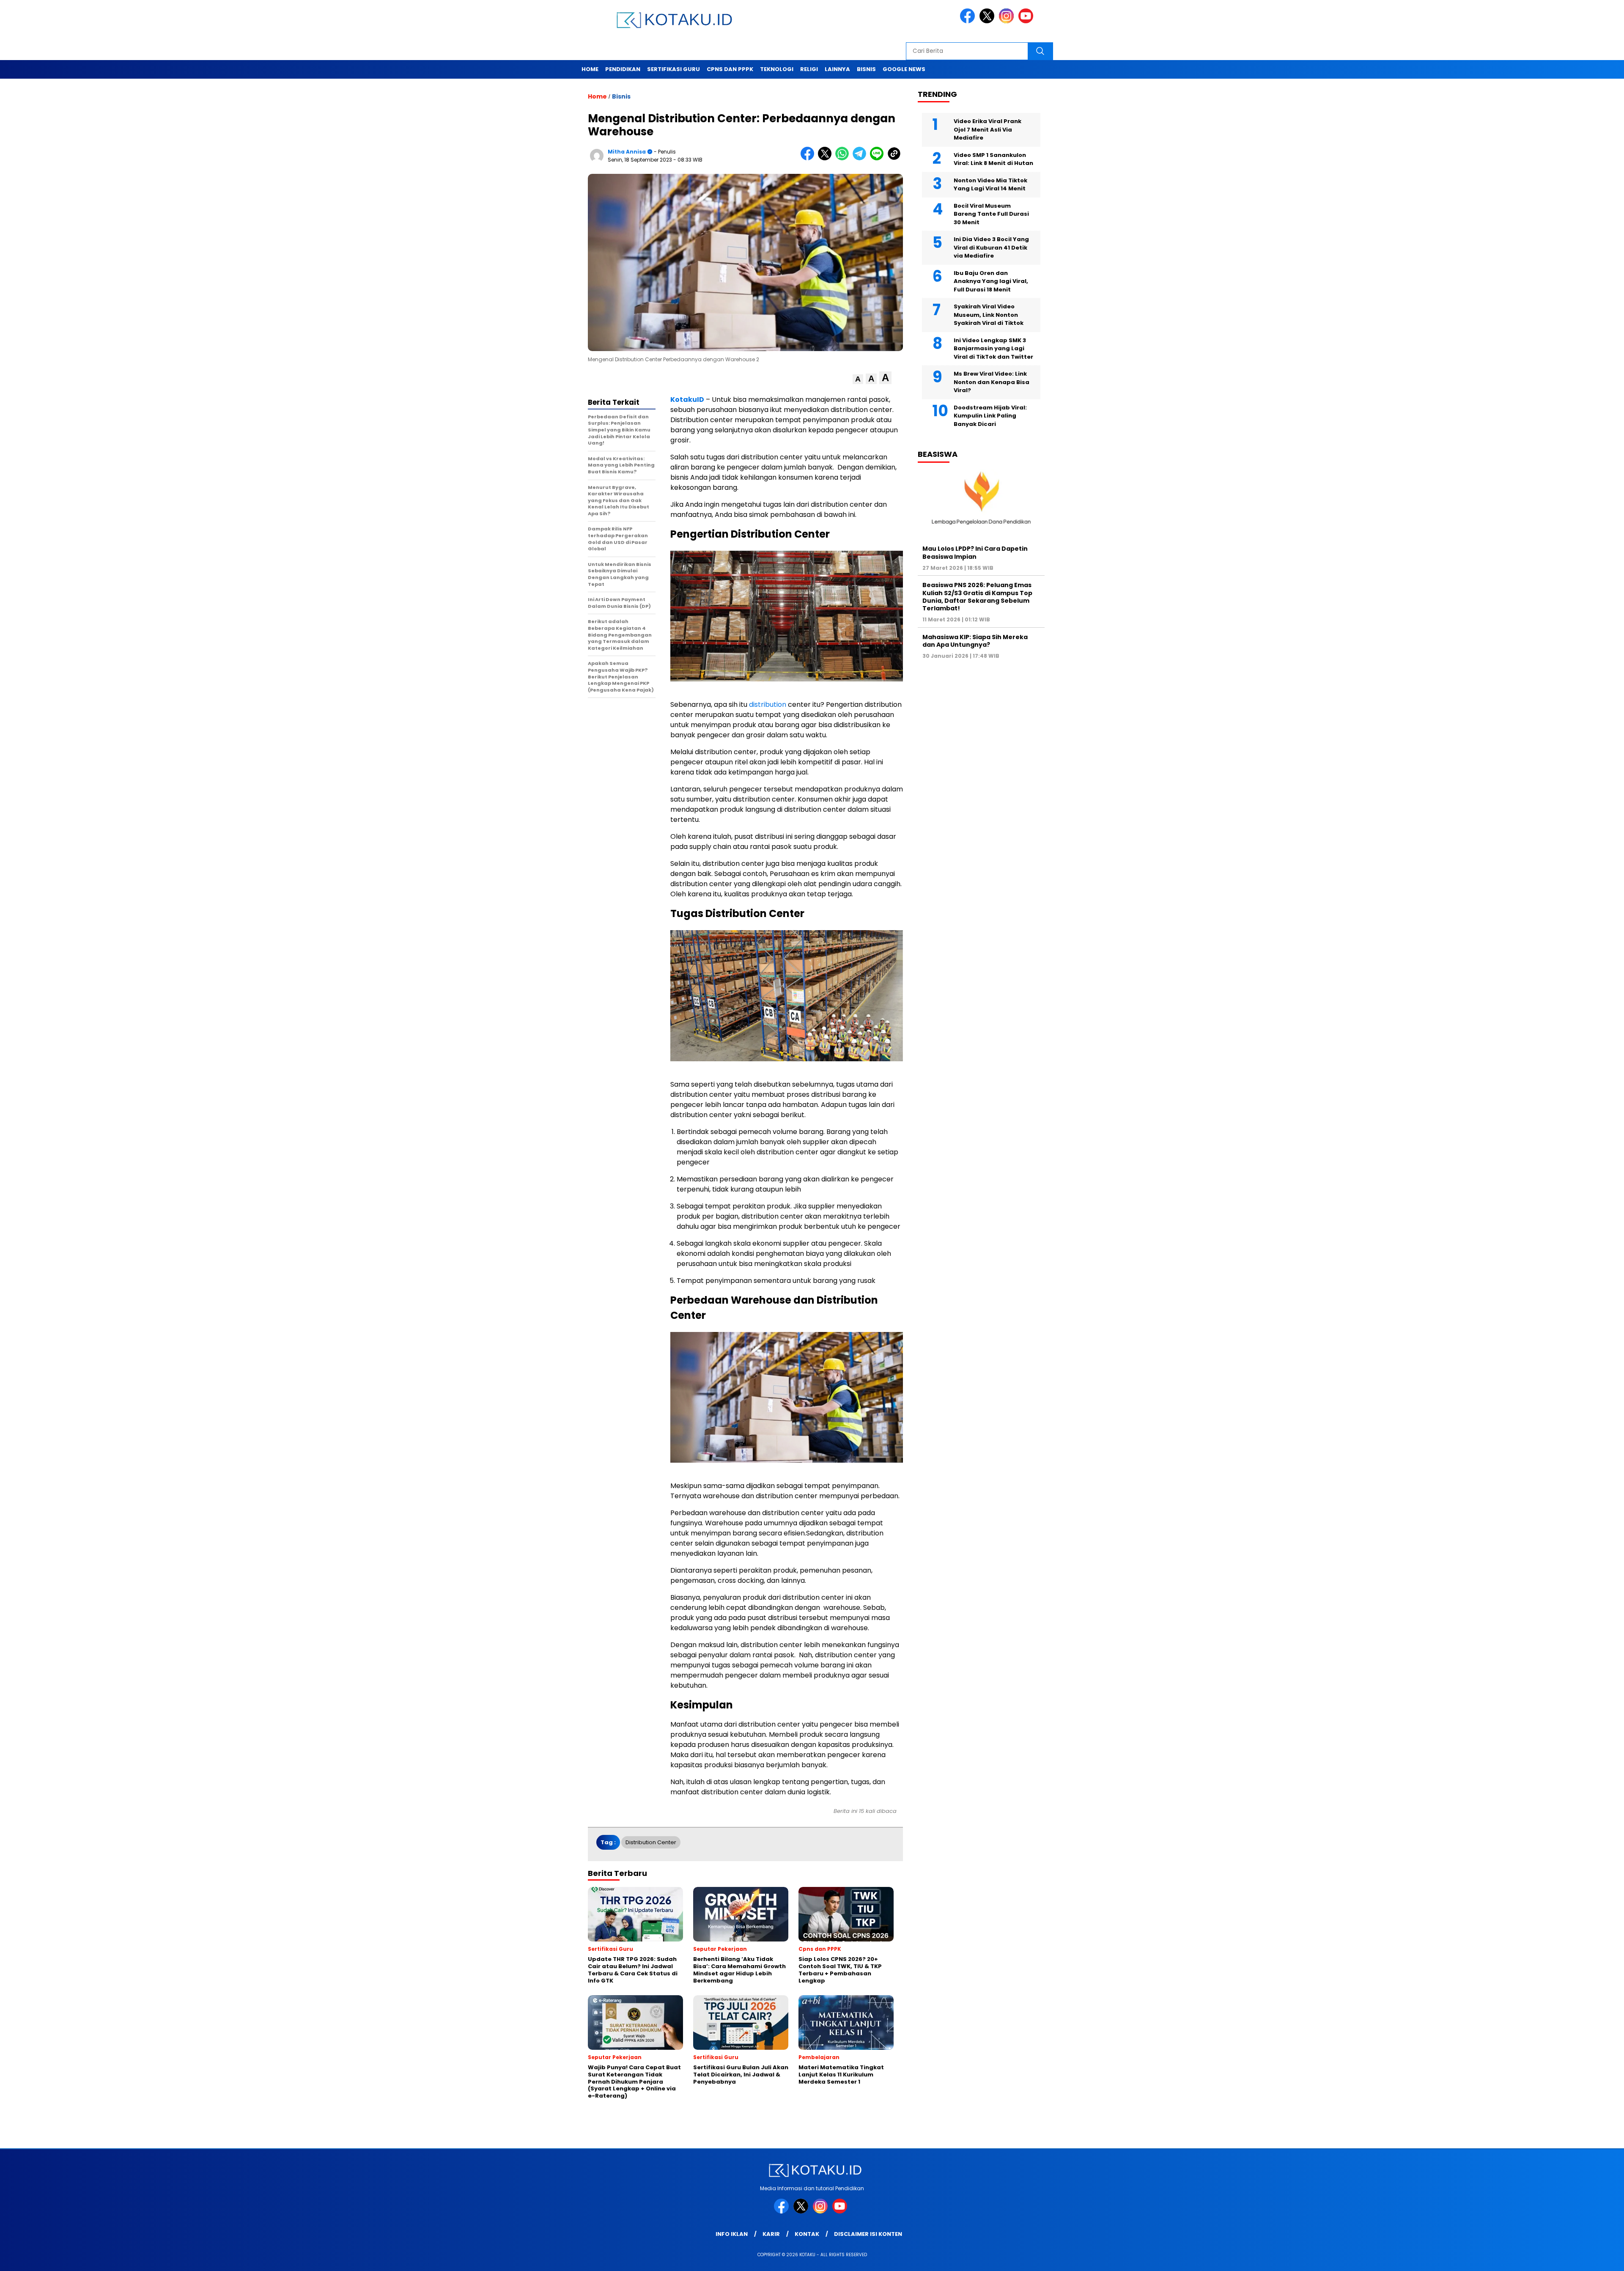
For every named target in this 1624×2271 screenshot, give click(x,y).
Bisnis (866, 69)
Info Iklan (732, 2234)
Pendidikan (623, 69)
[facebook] (969, 21)
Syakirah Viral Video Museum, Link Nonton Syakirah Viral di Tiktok (989, 315)
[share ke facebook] (809, 158)
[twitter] (988, 21)
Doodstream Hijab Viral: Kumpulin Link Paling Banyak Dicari (990, 416)
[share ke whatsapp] (844, 158)
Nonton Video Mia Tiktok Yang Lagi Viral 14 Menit (990, 185)
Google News (904, 69)
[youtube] (1027, 21)
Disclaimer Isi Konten (868, 2234)
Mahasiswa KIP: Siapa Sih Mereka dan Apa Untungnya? (975, 641)
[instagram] (1008, 21)
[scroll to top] (1568, 2258)
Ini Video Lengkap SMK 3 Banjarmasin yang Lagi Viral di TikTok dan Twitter (993, 349)
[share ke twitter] (827, 158)
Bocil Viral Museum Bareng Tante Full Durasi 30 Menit (991, 214)
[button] (858, 379)
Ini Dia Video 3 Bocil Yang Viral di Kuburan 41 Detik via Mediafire (991, 247)
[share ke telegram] (861, 158)
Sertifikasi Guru (673, 69)
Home (590, 69)
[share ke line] (879, 158)
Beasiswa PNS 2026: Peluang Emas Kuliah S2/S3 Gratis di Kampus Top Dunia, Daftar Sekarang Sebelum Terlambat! (977, 597)
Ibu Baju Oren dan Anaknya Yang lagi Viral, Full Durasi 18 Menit (991, 281)
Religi (809, 69)
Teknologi (777, 69)
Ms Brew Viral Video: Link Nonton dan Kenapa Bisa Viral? (992, 382)
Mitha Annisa (627, 152)
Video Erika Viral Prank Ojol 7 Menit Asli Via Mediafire (988, 129)
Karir (771, 2234)
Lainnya (837, 69)
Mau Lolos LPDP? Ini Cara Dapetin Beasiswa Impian (975, 552)
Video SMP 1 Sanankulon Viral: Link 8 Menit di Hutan (993, 159)
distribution (768, 704)
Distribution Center (651, 1842)
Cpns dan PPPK (730, 69)
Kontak (807, 2234)
